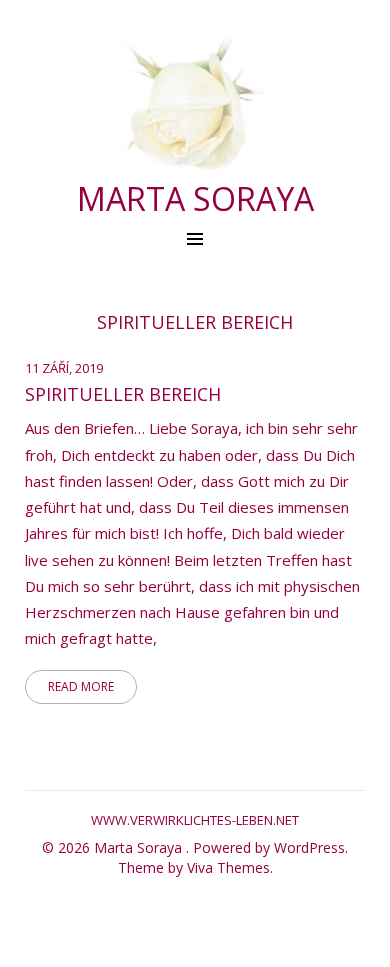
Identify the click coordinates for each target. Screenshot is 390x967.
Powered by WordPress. (270, 847)
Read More (81, 686)
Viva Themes (228, 867)
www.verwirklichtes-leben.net (195, 820)
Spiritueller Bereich (123, 394)
